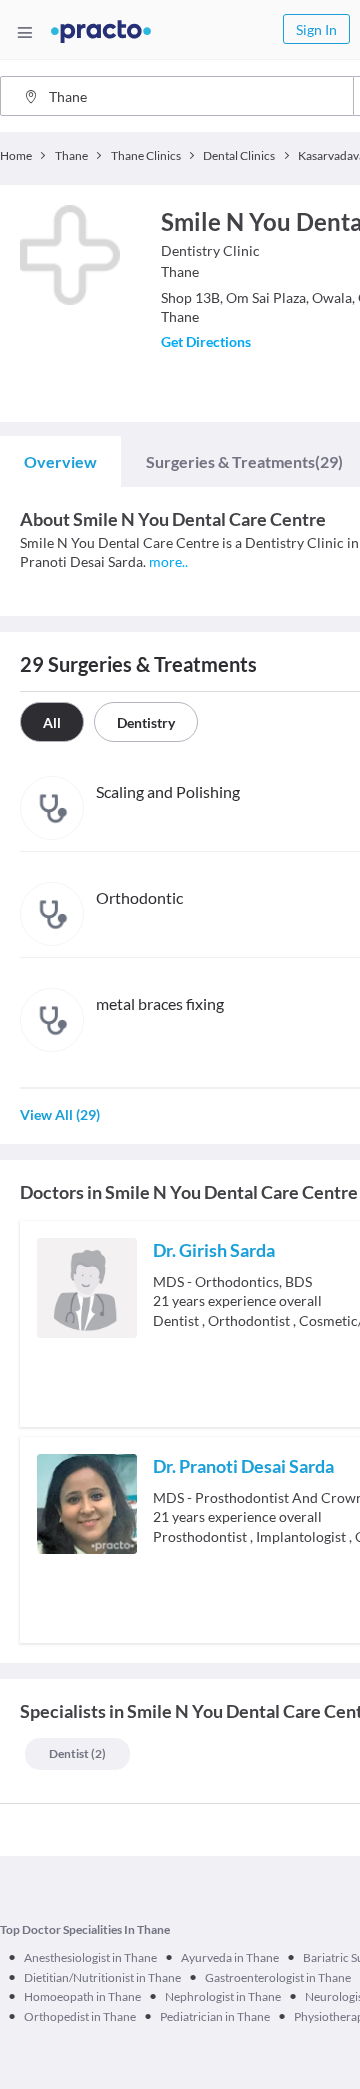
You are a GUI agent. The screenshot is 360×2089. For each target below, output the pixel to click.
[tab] (60, 462)
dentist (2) (77, 1753)
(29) (244, 461)
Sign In (316, 29)
